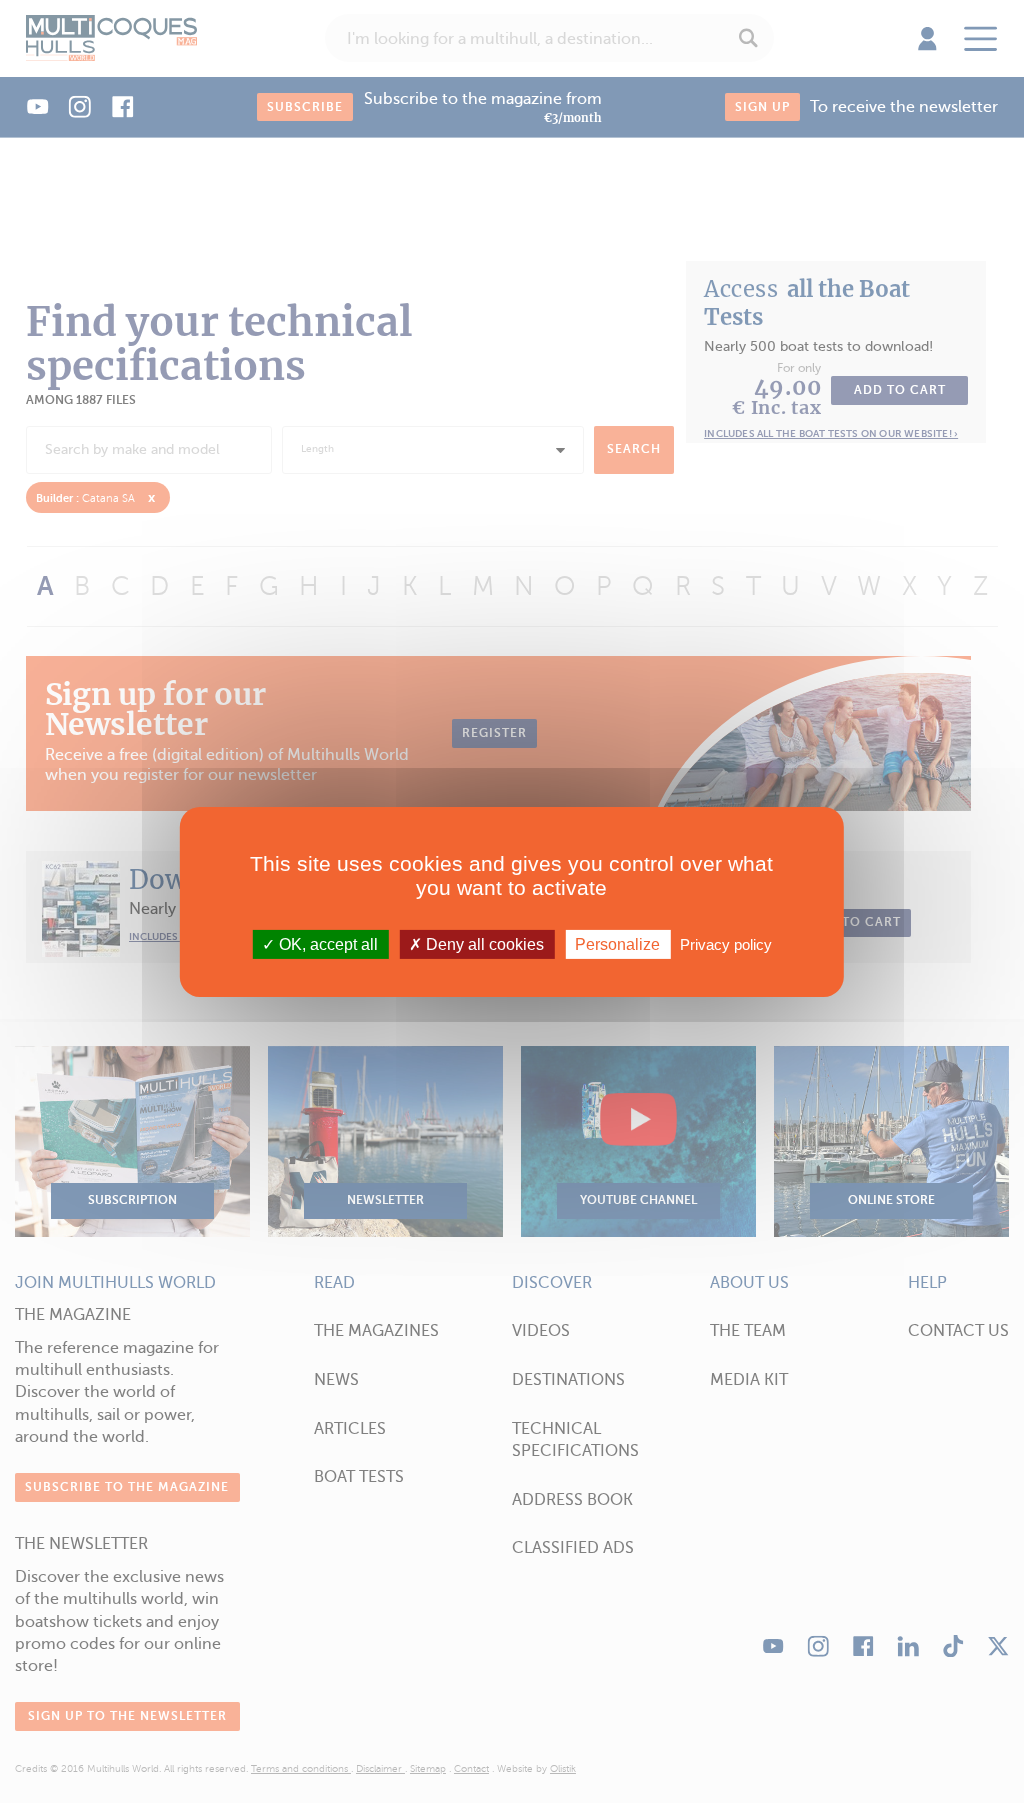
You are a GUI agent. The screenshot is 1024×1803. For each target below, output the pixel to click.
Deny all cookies (483, 943)
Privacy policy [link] (726, 943)
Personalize (617, 943)
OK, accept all (326, 943)
